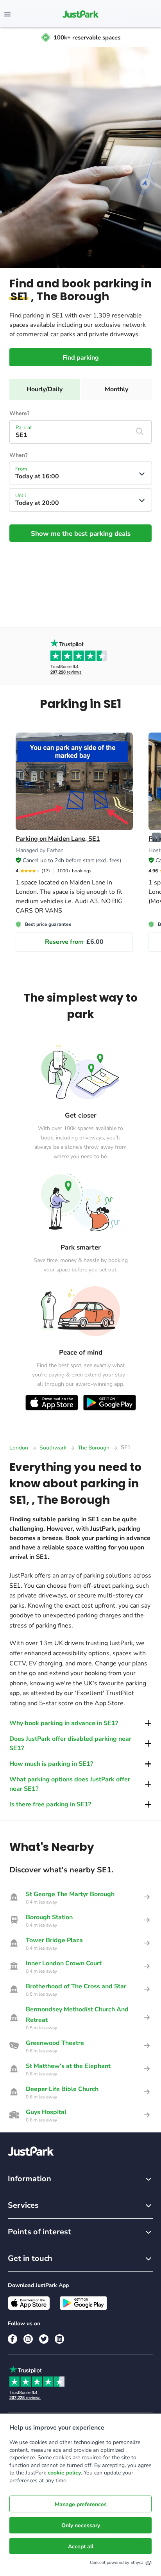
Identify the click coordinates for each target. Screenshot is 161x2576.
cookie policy (64, 2473)
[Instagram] (28, 2339)
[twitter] (44, 2339)
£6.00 (74, 942)
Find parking (81, 358)
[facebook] (13, 2339)
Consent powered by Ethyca (117, 2563)
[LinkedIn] (59, 2339)
